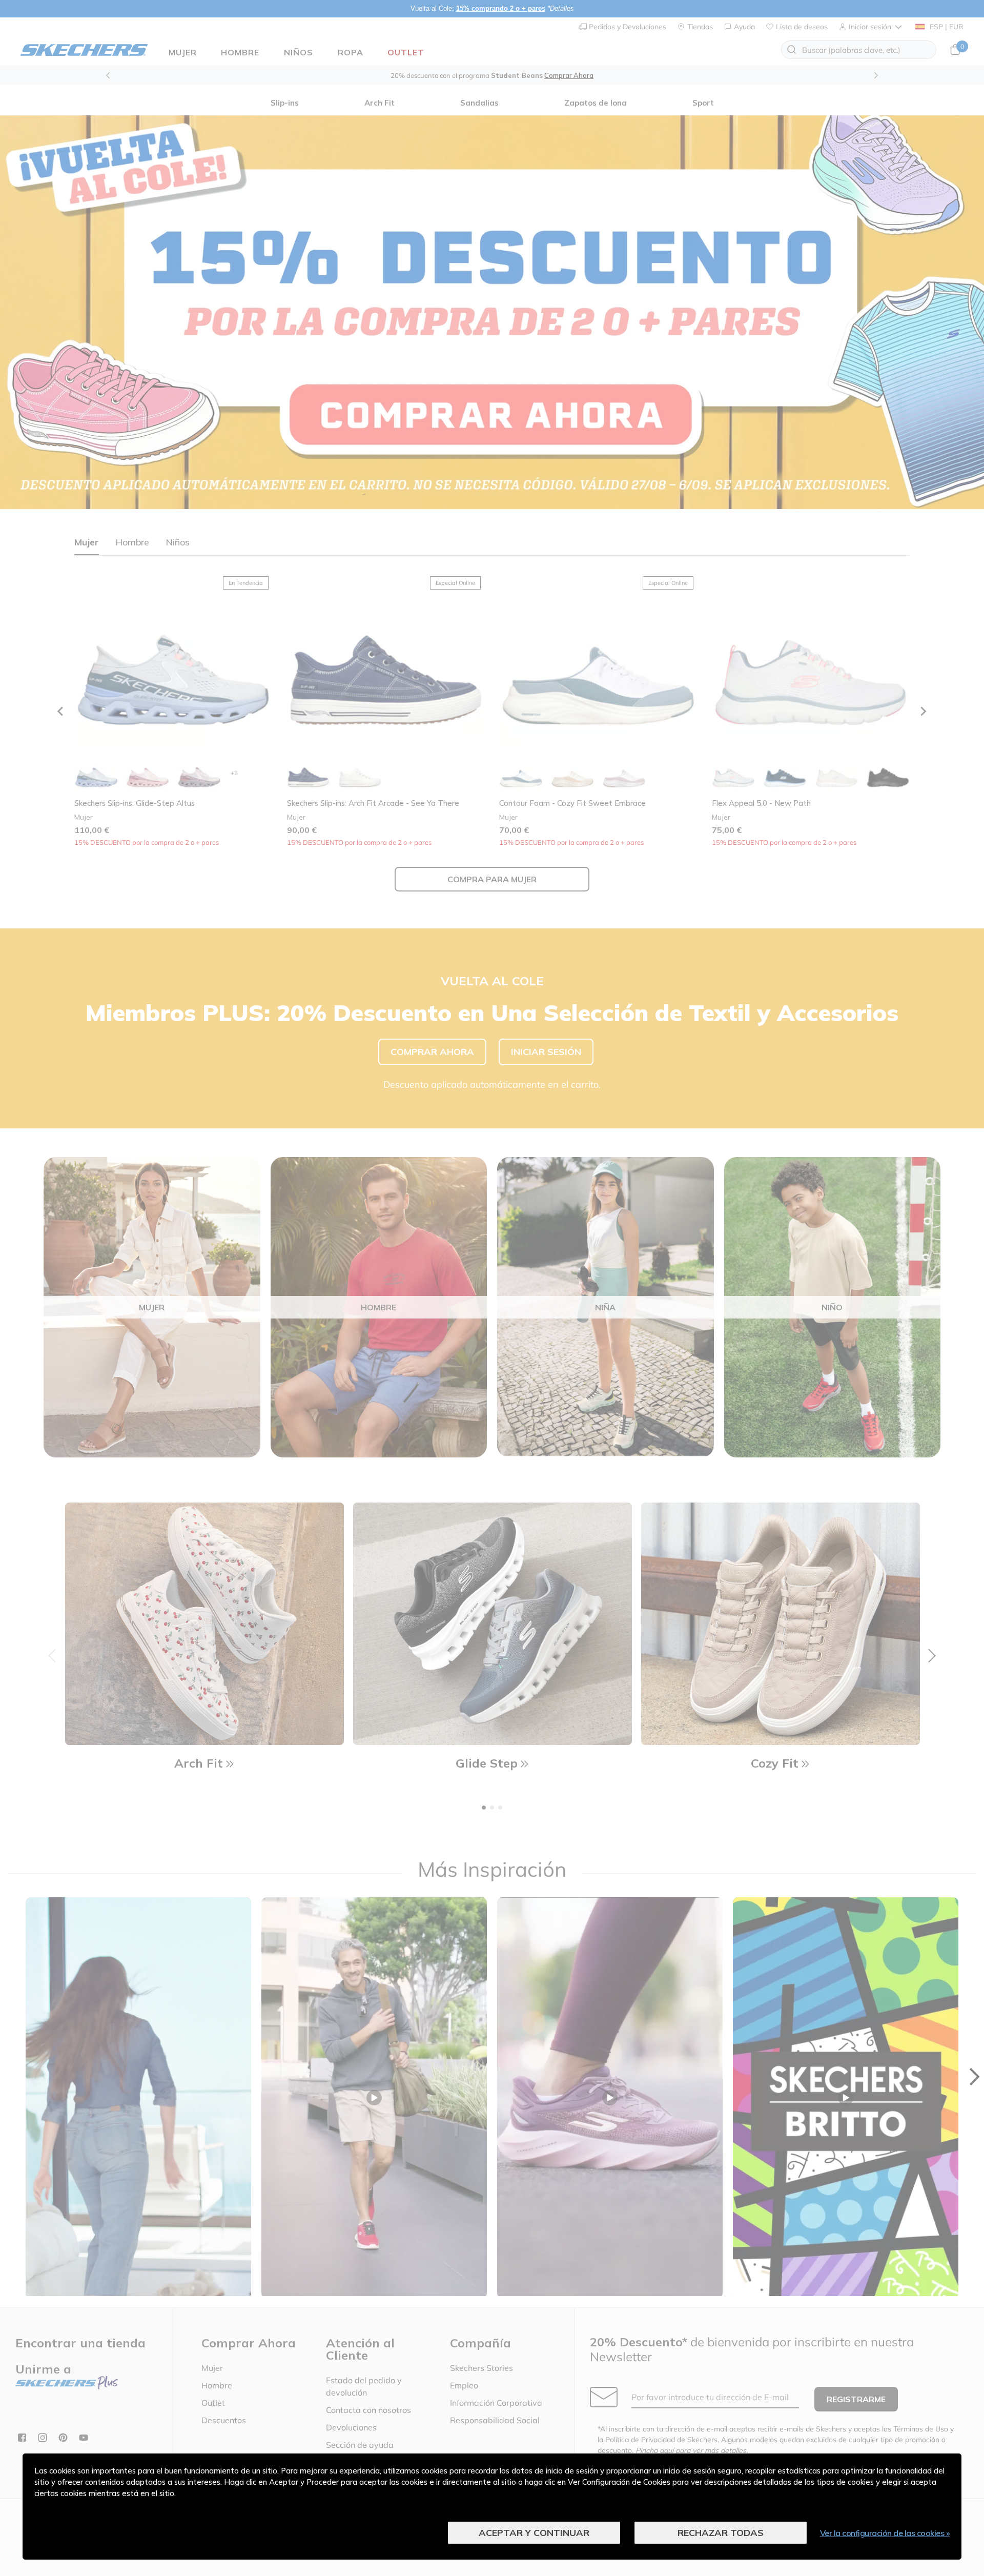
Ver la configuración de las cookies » (885, 2533)
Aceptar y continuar (534, 2533)
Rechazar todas (721, 2533)
